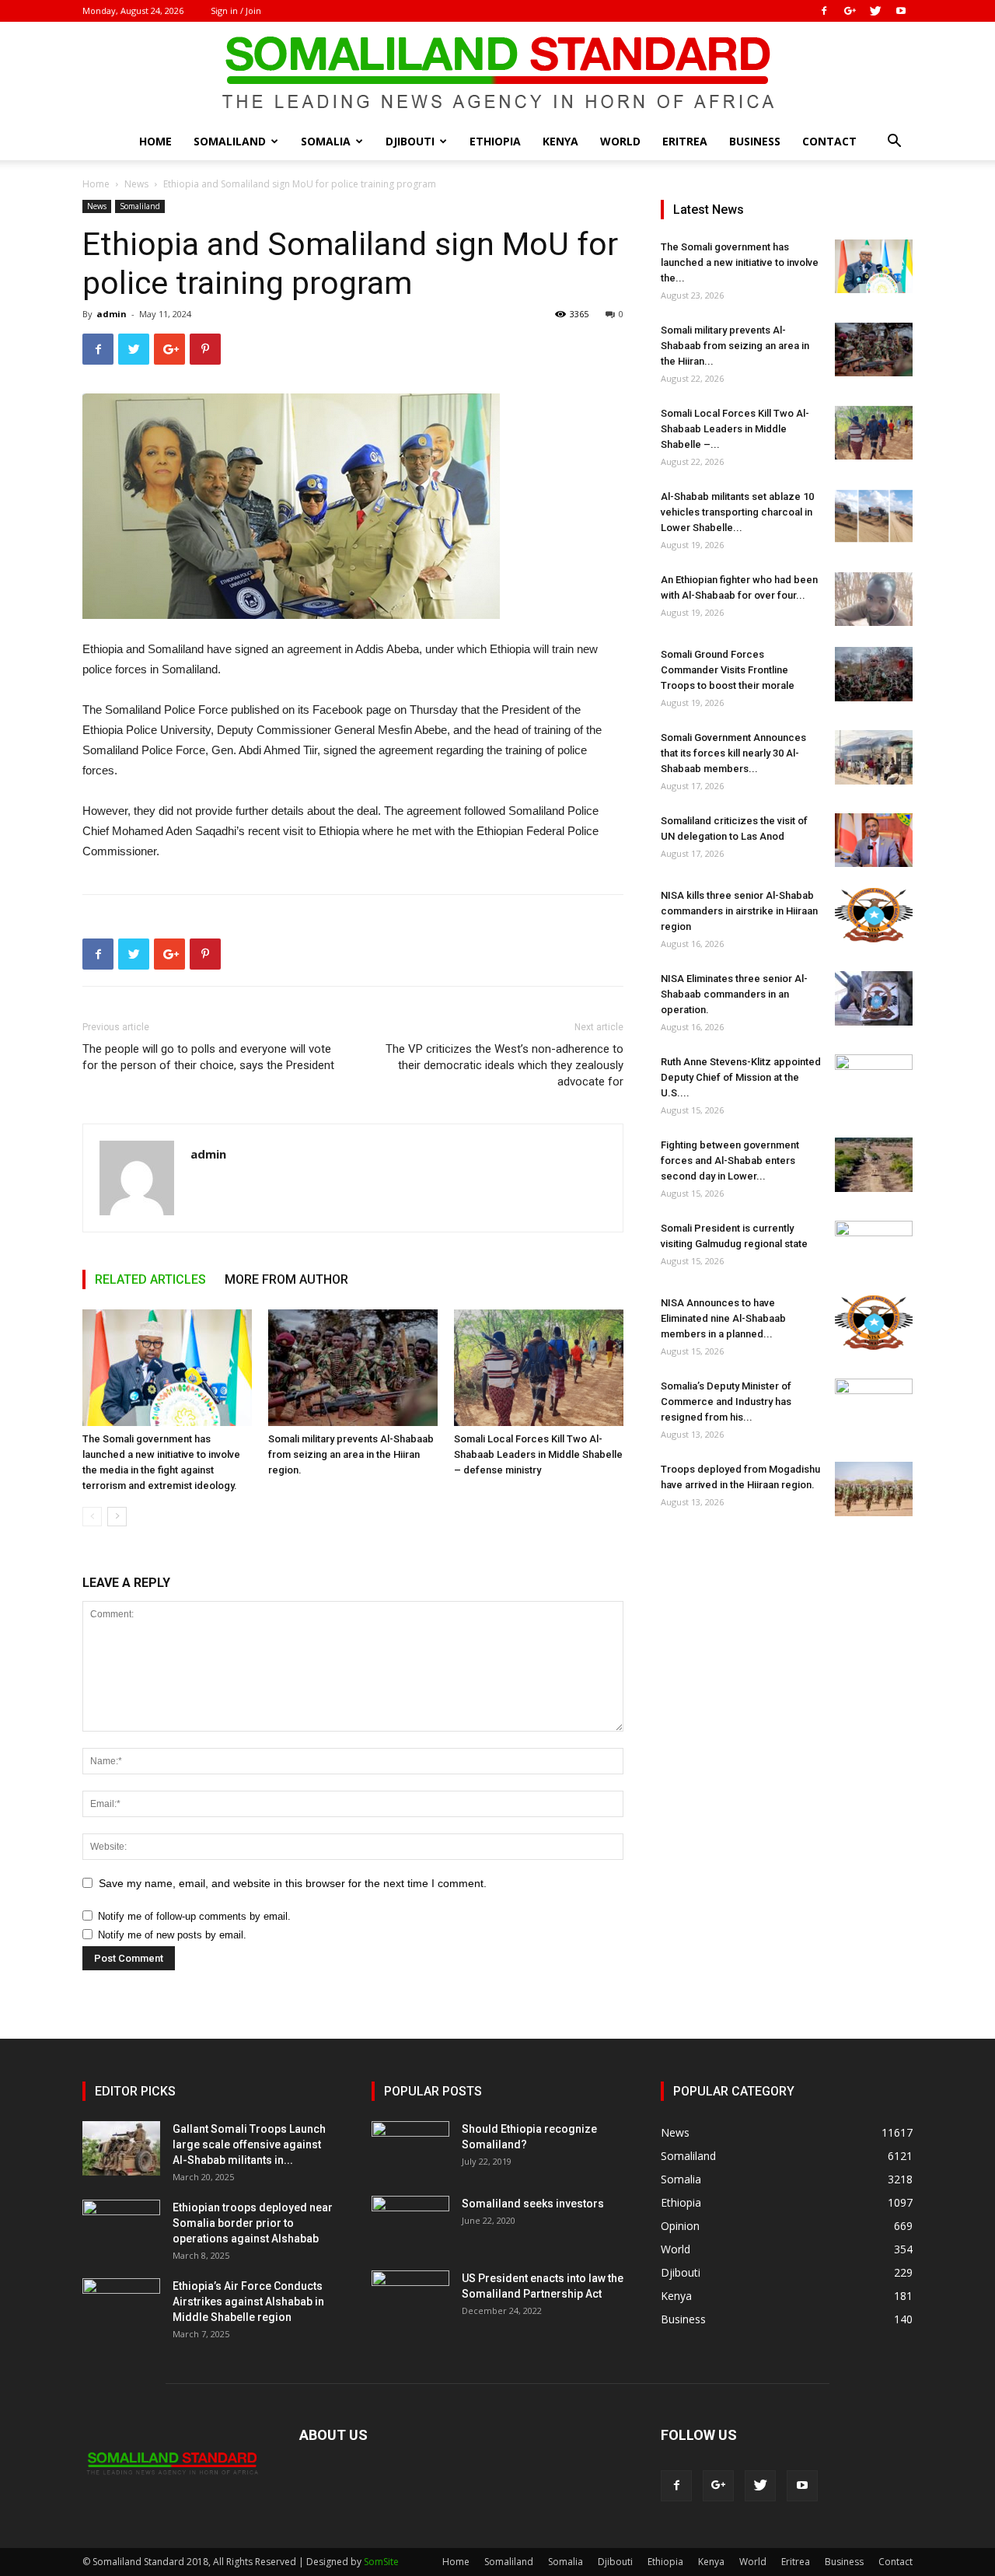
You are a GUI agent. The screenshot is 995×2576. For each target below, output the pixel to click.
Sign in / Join (236, 10)
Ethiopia (495, 141)
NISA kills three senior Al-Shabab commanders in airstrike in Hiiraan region (739, 911)
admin (112, 314)
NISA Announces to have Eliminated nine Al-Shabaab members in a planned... (723, 1318)
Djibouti (410, 141)
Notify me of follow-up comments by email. (194, 1916)
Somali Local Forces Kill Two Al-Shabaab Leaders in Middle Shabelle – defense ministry (538, 1454)
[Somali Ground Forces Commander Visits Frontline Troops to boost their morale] (874, 674)
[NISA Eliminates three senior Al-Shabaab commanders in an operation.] (874, 998)
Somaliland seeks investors (533, 2204)
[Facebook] (824, 11)
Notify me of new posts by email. (172, 1935)
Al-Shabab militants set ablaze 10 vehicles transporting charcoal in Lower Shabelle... (737, 512)
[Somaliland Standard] (497, 73)
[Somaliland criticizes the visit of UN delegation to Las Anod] (874, 840)
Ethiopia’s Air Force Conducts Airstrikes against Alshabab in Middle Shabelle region (248, 2302)
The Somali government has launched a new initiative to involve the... (740, 262)
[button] (894, 143)
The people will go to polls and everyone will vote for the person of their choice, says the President (208, 1057)
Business (755, 141)
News (136, 184)
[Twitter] (875, 11)
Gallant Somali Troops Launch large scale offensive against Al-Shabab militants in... (249, 2144)
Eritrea (685, 141)
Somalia (326, 141)
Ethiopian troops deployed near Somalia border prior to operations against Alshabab (253, 2223)
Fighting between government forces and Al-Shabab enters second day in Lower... (730, 1160)
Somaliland (230, 141)
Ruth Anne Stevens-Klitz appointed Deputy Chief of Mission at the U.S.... (741, 1077)
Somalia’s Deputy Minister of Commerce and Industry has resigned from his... (726, 1402)
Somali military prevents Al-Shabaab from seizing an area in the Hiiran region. (351, 1454)
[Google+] (850, 11)
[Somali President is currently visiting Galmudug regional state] (874, 1248)
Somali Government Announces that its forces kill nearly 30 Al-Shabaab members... (733, 753)
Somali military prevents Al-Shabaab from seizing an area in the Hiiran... (735, 346)
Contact (829, 141)
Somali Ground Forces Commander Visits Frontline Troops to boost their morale (728, 670)
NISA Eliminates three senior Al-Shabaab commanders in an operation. (734, 994)
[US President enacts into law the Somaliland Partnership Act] (410, 2298)
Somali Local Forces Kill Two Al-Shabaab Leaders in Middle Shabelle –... (735, 429)
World (620, 141)
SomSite (381, 2562)
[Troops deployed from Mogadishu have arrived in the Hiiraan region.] (874, 1489)
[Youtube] (901, 11)
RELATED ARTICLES (150, 1279)
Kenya (560, 141)
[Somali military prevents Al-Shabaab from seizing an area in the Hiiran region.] (353, 1368)
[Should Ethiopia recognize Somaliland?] (410, 2148)
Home (155, 141)
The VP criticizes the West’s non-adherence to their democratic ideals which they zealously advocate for (504, 1065)
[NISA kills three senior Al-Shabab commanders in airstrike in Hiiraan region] (874, 915)
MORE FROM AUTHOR (286, 1279)
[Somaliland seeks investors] (410, 2223)
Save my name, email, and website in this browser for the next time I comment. (293, 1883)
